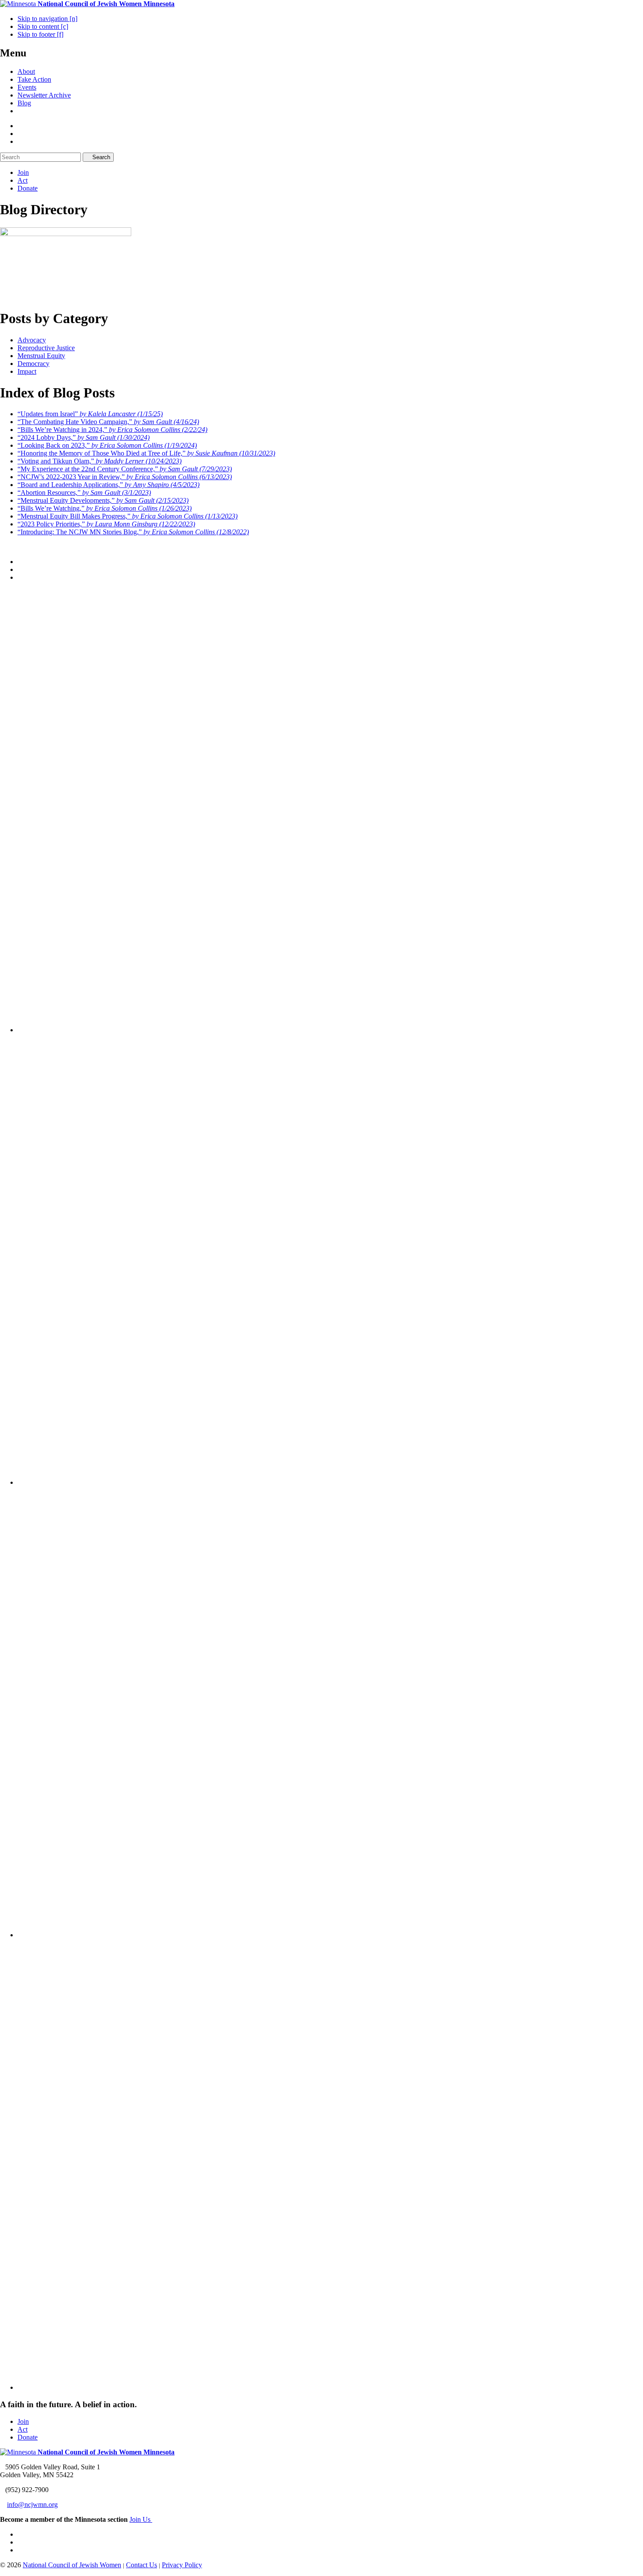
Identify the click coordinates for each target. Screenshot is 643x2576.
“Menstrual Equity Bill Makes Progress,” (128, 516)
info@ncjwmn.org (32, 2505)
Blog (24, 103)
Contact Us (142, 2565)
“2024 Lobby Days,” (84, 437)
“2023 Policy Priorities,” (106, 524)
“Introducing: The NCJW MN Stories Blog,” (133, 532)
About (26, 71)
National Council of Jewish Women (72, 2565)
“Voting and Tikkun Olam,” (100, 461)
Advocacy (32, 340)
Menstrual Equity (41, 356)
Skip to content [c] (43, 26)
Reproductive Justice (46, 348)
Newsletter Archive (44, 95)
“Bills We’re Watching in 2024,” (112, 430)
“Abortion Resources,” (84, 493)
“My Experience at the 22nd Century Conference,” (125, 469)
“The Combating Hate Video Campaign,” (108, 422)
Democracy (33, 364)
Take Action (34, 79)
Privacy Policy (182, 2565)
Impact (27, 371)
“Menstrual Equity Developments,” (103, 500)
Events (27, 87)
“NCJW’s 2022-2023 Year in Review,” (125, 477)
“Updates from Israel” (90, 414)
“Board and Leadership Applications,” (108, 485)
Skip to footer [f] (40, 34)
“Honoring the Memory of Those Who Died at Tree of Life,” (146, 453)
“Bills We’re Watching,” (105, 508)
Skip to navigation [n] (47, 19)
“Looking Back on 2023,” (107, 445)
